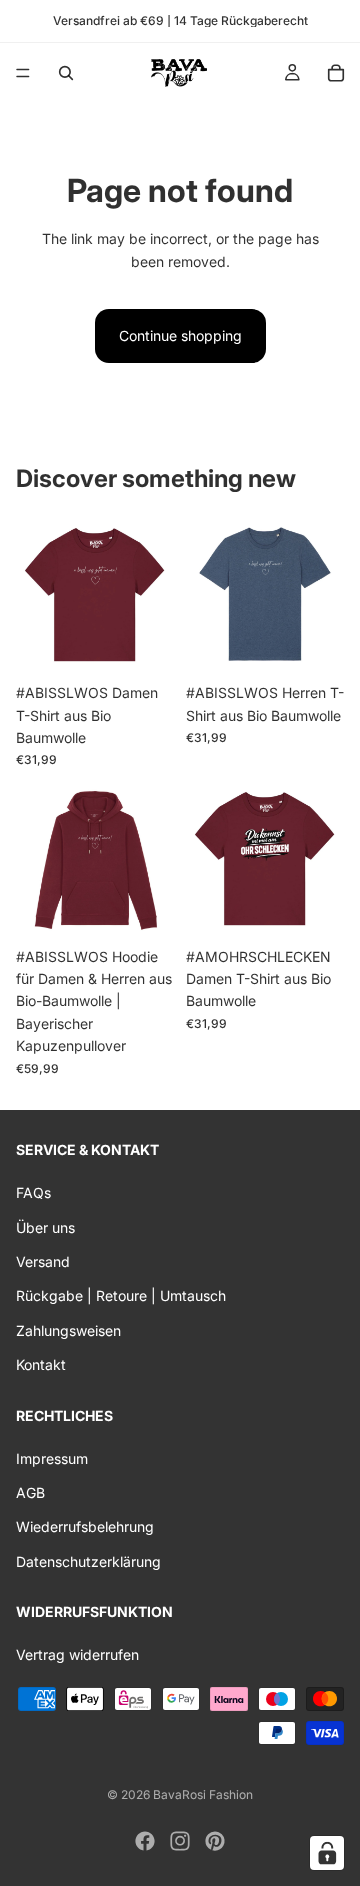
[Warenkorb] (336, 73)
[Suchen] (66, 73)
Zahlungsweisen (68, 1329)
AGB (30, 1492)
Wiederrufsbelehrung (85, 1526)
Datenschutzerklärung (88, 1561)
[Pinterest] (215, 1841)
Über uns (45, 1226)
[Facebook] (145, 1841)
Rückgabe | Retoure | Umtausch (121, 1295)
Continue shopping (180, 335)
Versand (43, 1261)
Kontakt (41, 1364)
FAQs (33, 1192)
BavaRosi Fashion (203, 1794)
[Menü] (23, 73)
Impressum (52, 1457)
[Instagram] (180, 1841)
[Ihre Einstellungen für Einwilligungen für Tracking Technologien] (327, 1853)
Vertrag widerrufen (77, 1654)
